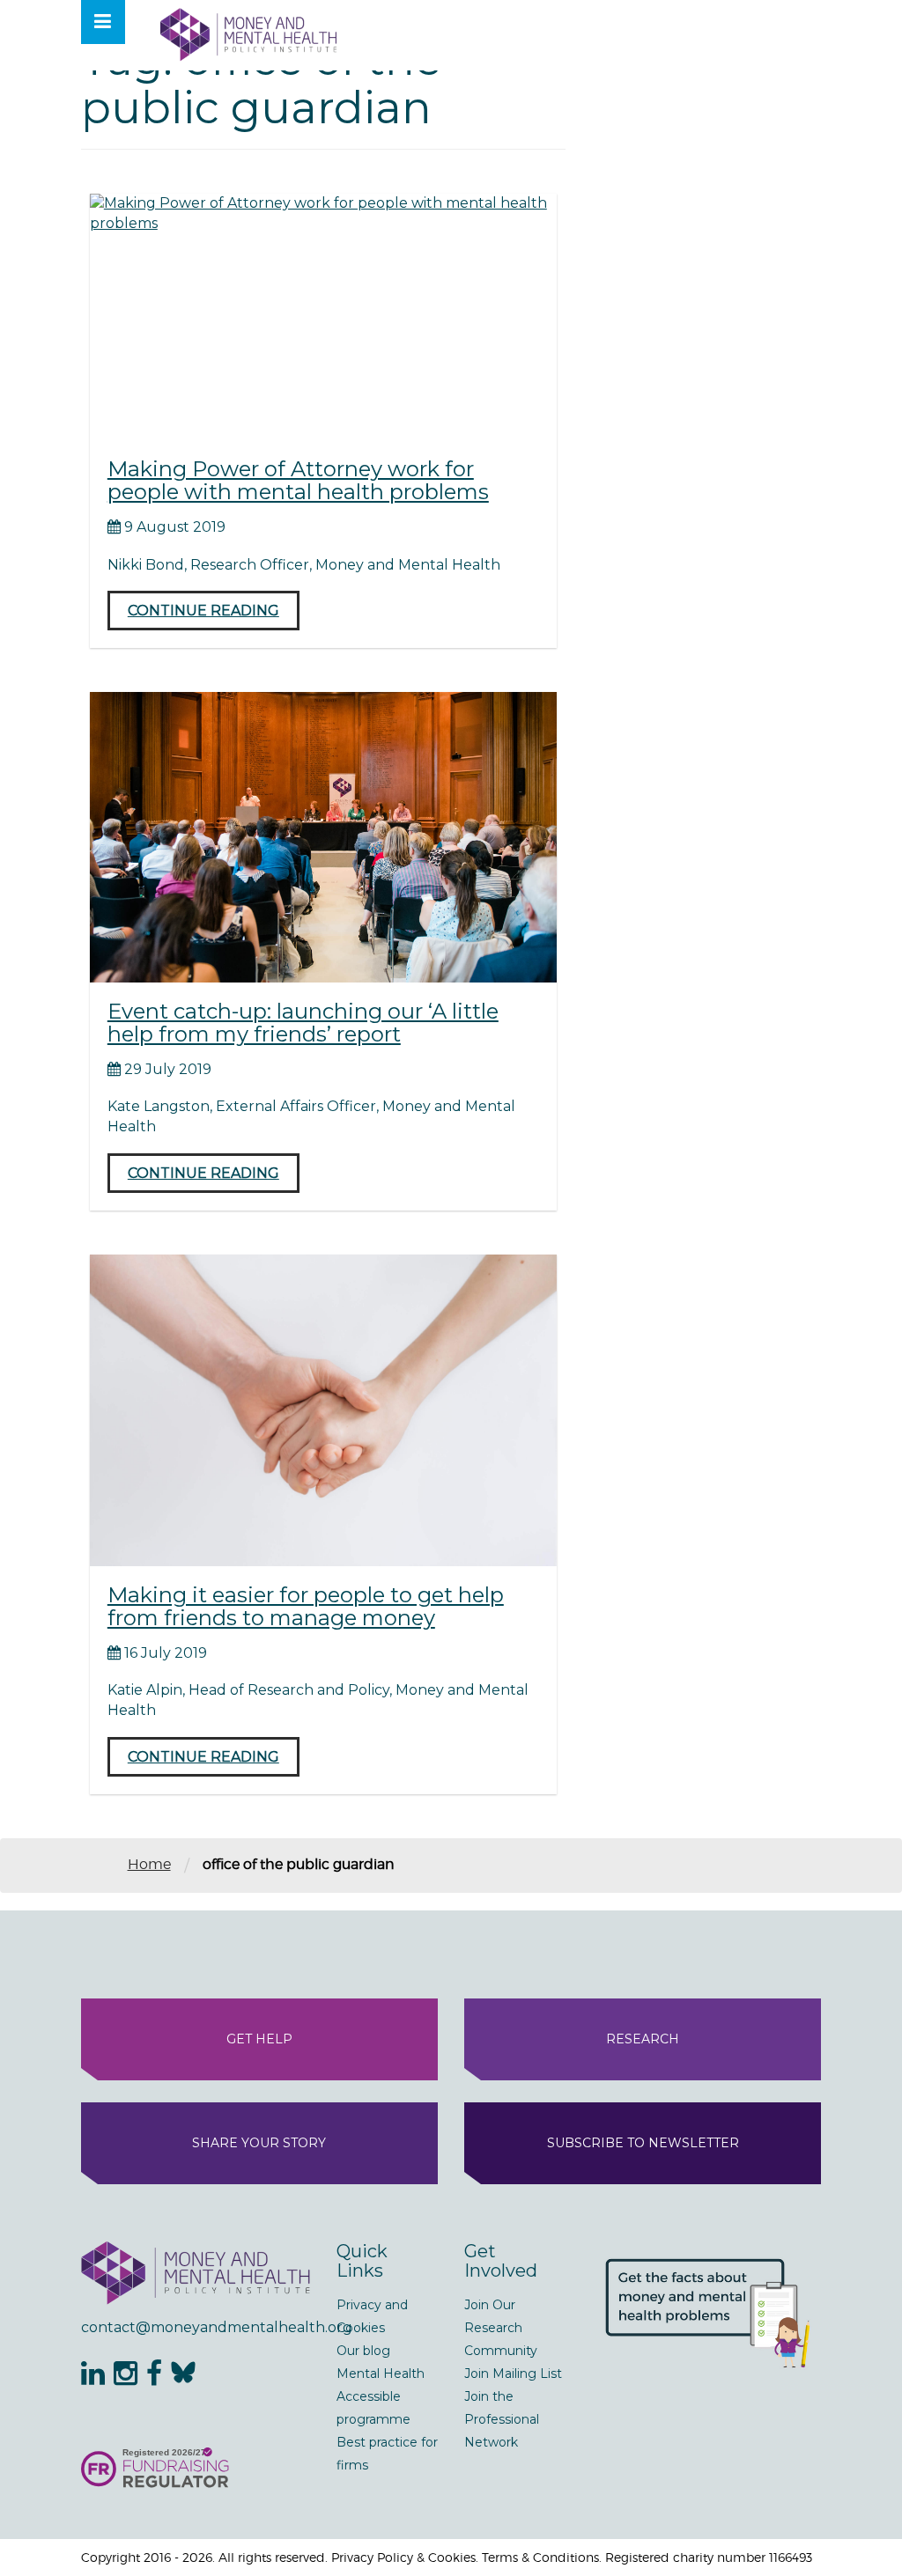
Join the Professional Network (502, 2419)
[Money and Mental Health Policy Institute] (248, 34)
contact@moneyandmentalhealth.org (196, 2327)
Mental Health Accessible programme (381, 2396)
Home (149, 1864)
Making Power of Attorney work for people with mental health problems (298, 480)
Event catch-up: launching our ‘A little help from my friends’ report (303, 1023)
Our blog (363, 2351)
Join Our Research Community (501, 2328)
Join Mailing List (513, 2374)
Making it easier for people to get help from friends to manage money (306, 1606)
